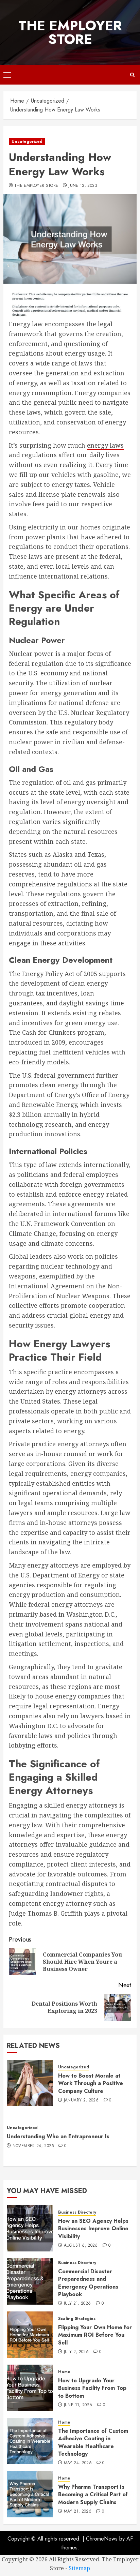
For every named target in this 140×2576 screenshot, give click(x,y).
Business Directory (77, 2212)
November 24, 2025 (33, 2146)
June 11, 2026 (78, 2405)
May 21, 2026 (78, 2512)
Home (64, 2372)
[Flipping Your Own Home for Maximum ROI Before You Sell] (30, 2335)
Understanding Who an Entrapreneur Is (58, 2136)
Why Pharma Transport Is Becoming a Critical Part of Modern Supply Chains (93, 2495)
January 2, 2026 (81, 2100)
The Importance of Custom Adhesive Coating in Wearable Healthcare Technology (93, 2442)
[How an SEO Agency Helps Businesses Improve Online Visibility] (30, 2228)
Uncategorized (27, 141)
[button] (7, 75)
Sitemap (79, 2568)
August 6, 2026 (81, 2246)
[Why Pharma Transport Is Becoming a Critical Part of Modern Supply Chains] (30, 2494)
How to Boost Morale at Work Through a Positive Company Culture (91, 2083)
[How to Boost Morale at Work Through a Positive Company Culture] (30, 2083)
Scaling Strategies (77, 2319)
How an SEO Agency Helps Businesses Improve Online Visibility (93, 2229)
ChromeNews (102, 2539)
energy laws (105, 445)
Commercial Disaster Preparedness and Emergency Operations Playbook (88, 2283)
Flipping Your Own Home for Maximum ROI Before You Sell (95, 2335)
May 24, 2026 (78, 2463)
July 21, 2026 (77, 2304)
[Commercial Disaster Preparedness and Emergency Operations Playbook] (30, 2281)
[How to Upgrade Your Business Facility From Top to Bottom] (30, 2388)
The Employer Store (70, 32)
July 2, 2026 (76, 2352)
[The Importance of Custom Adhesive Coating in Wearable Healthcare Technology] (30, 2441)
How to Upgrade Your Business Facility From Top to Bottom (92, 2388)
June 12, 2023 (83, 186)
